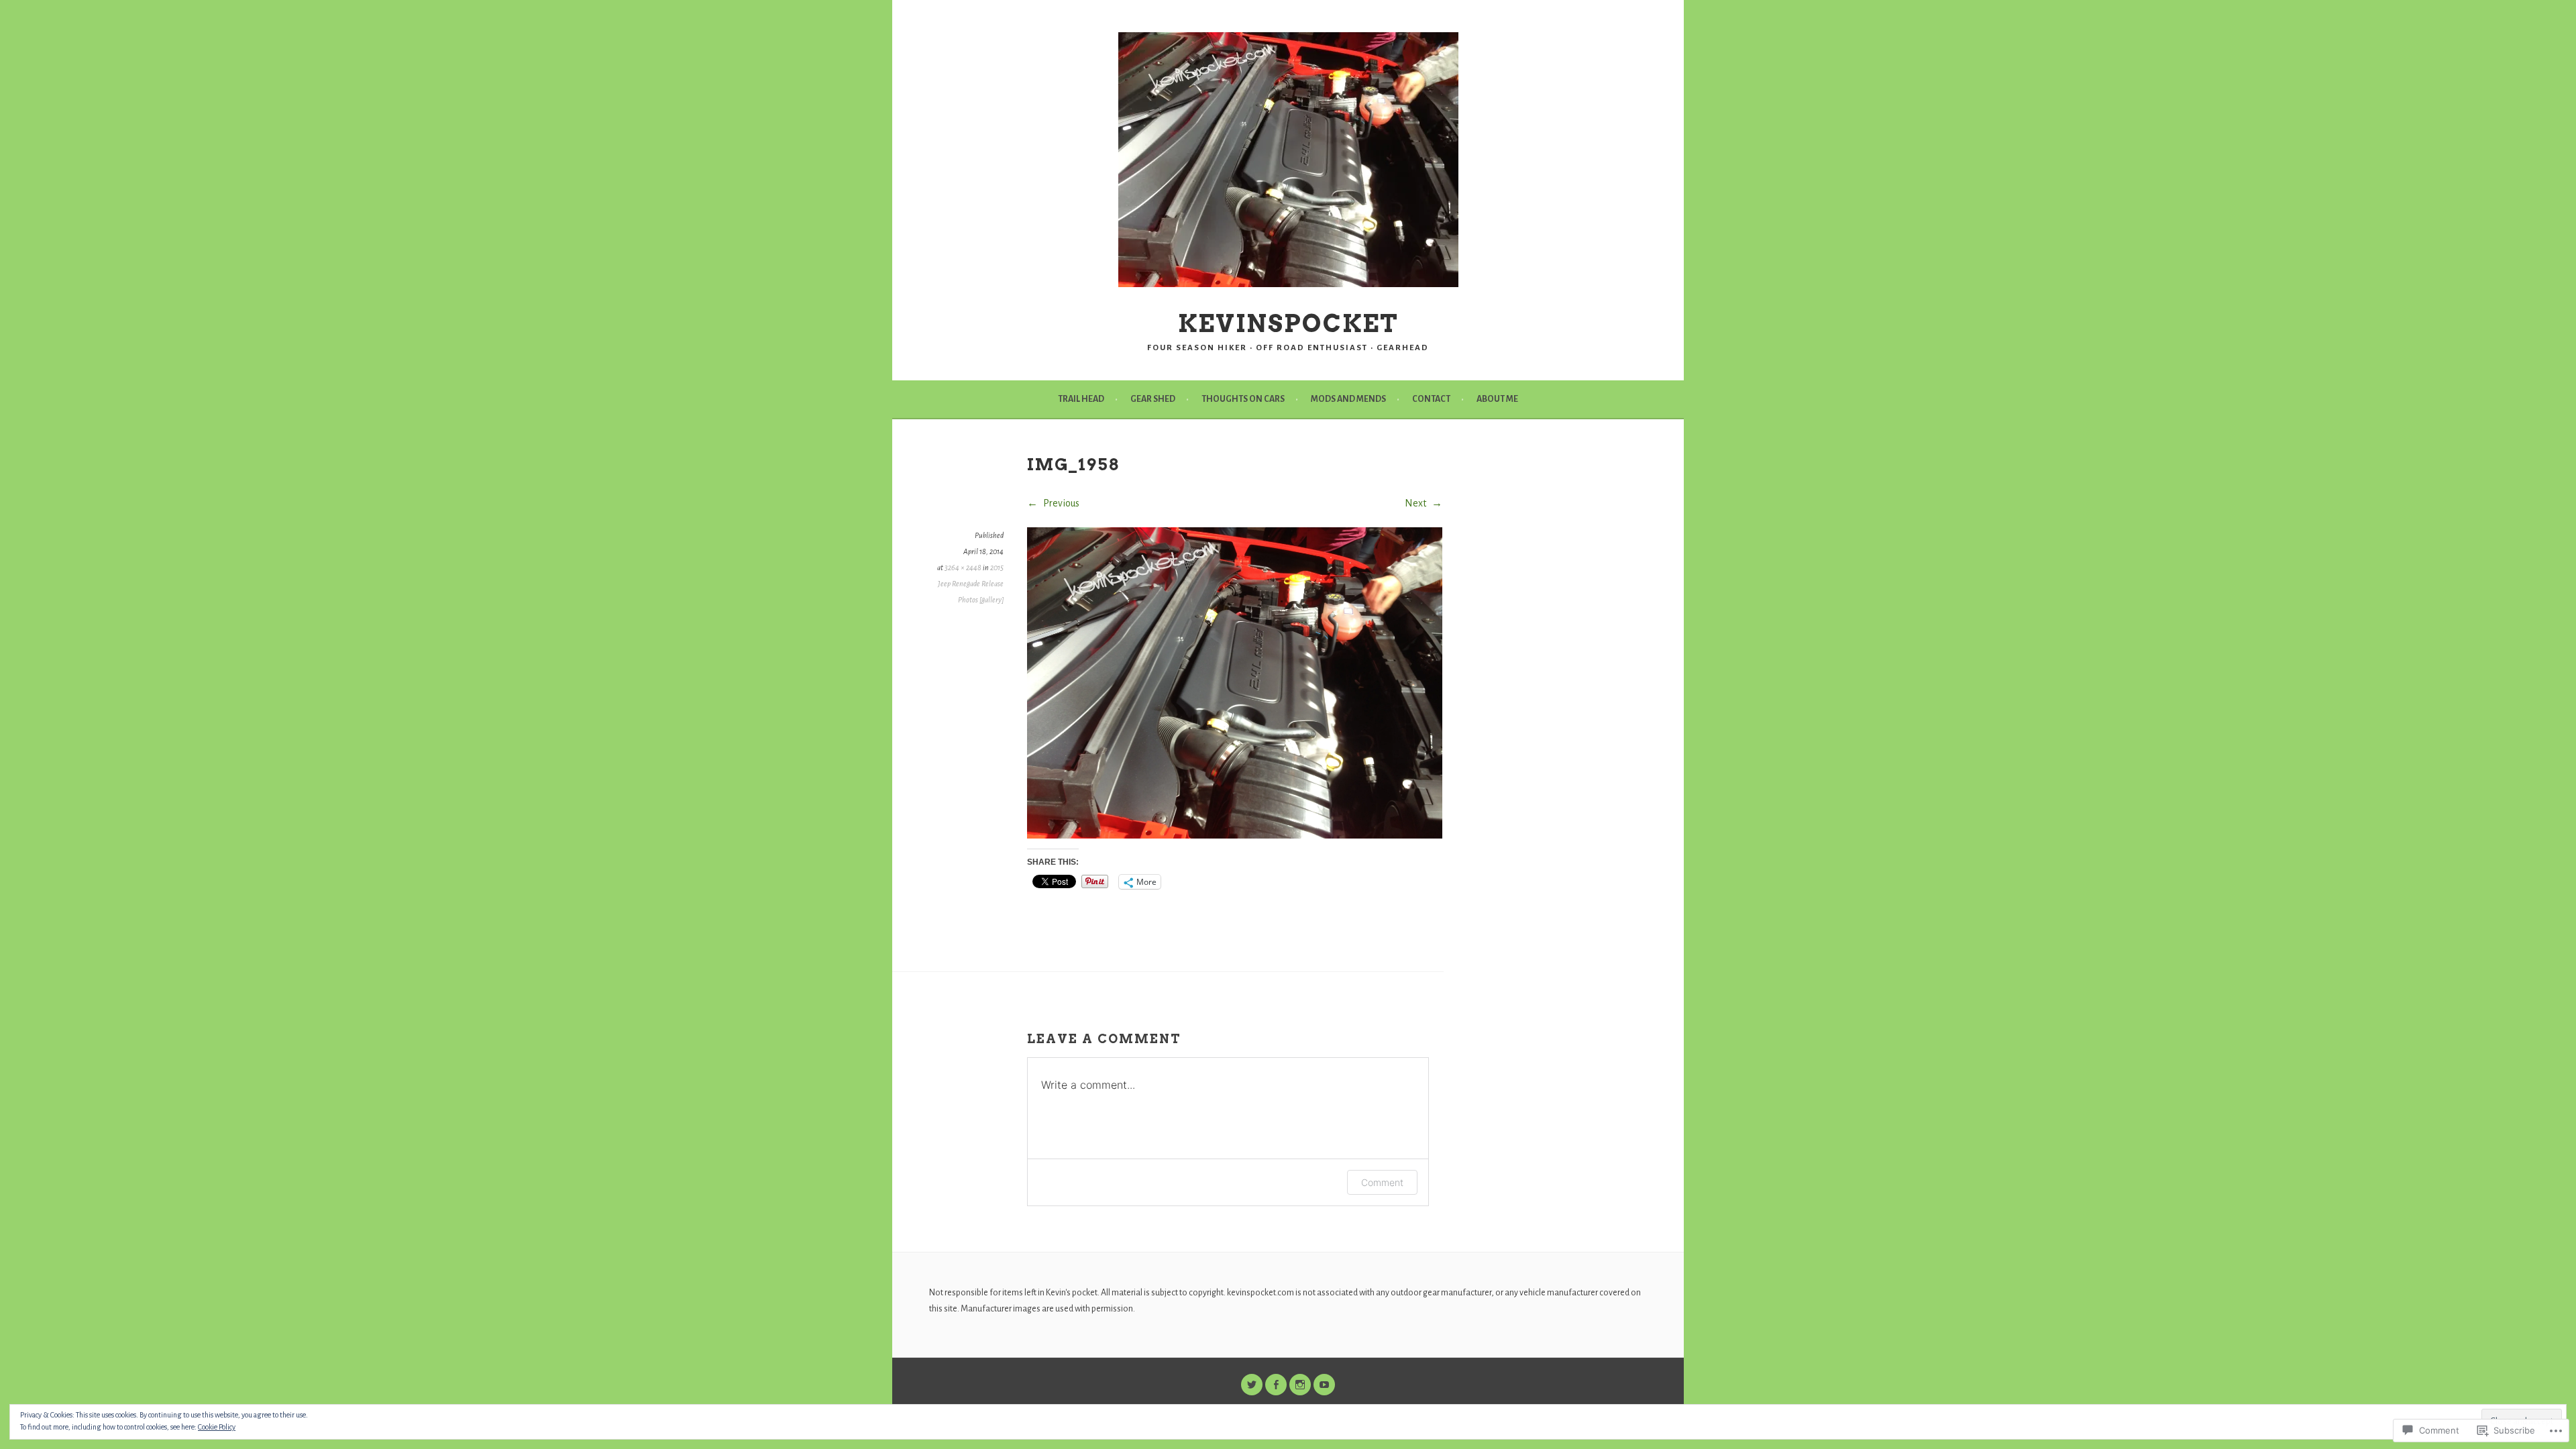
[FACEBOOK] (1276, 1385)
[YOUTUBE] (1324, 1385)
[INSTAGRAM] (1300, 1385)
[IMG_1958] (1235, 835)
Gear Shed (1153, 399)
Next (1416, 503)
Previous (1060, 503)
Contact (1431, 399)
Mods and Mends (1348, 399)
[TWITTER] (1252, 1385)
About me (1497, 399)
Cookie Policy (217, 1427)
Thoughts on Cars (1243, 399)
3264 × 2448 (963, 568)
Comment (1382, 1182)
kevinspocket (1288, 323)
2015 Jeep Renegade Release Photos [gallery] (971, 584)
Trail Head (1081, 399)
